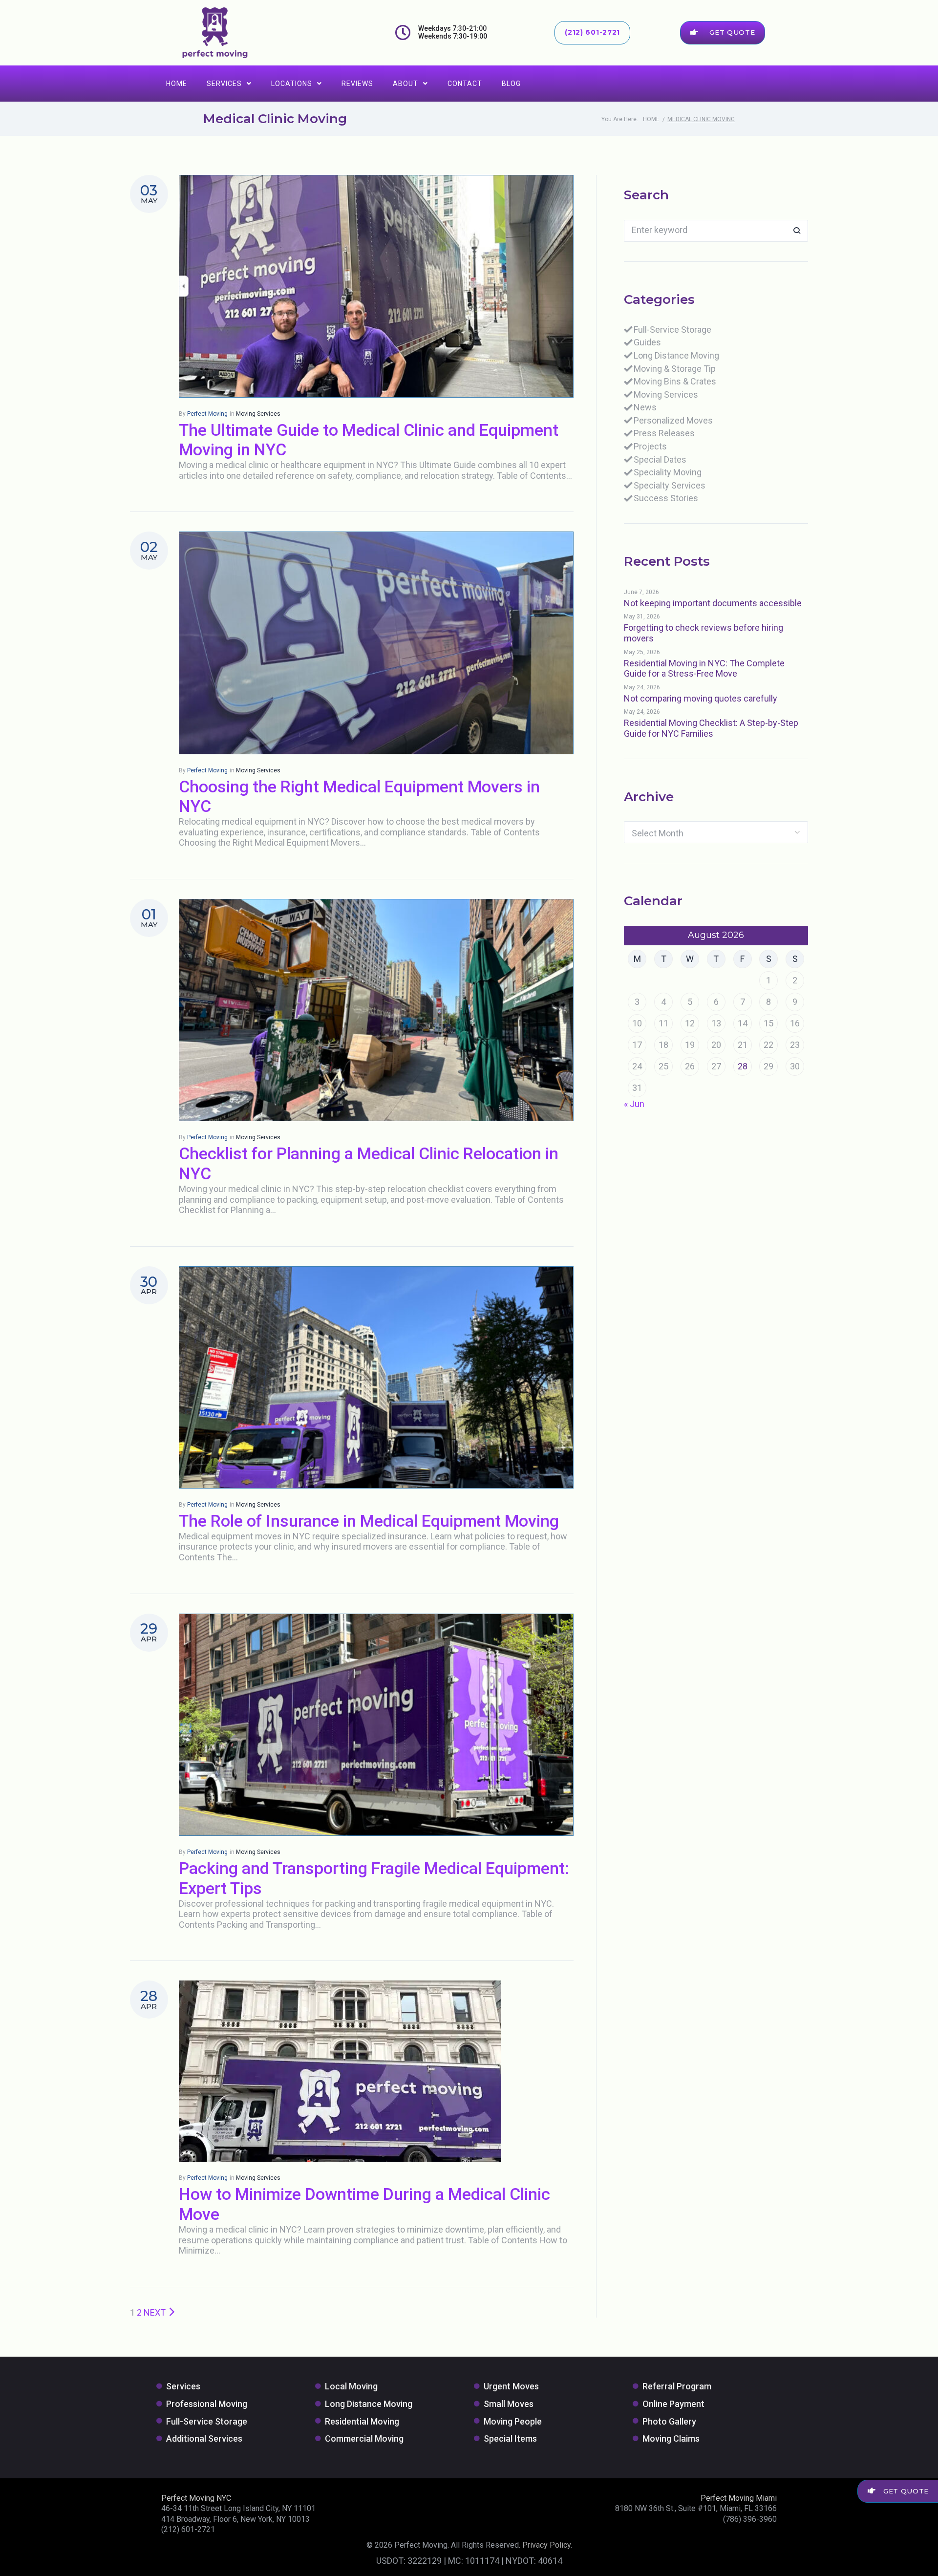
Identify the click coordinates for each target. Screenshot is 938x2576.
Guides (647, 342)
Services (224, 84)
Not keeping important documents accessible (713, 603)
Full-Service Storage (672, 330)
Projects (650, 446)
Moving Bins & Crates (675, 381)
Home (177, 84)
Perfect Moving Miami (739, 2498)
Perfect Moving (207, 414)
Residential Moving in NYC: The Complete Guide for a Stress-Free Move (704, 669)
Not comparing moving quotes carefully (701, 698)
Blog (511, 84)
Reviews (357, 84)
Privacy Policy (546, 2545)
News (645, 407)
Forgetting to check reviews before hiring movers (703, 633)
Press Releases (664, 433)
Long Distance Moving (676, 355)
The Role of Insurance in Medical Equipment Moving (369, 1521)
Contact (465, 84)
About (405, 84)
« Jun (634, 1104)
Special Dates (660, 459)
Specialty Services (670, 485)
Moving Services (258, 414)
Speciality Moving (668, 472)
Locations (292, 84)
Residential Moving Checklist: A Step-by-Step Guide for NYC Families (711, 728)
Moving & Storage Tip (675, 369)
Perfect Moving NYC (196, 2498)
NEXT (156, 2312)
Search (797, 231)
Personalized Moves (673, 420)
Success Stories (666, 498)
